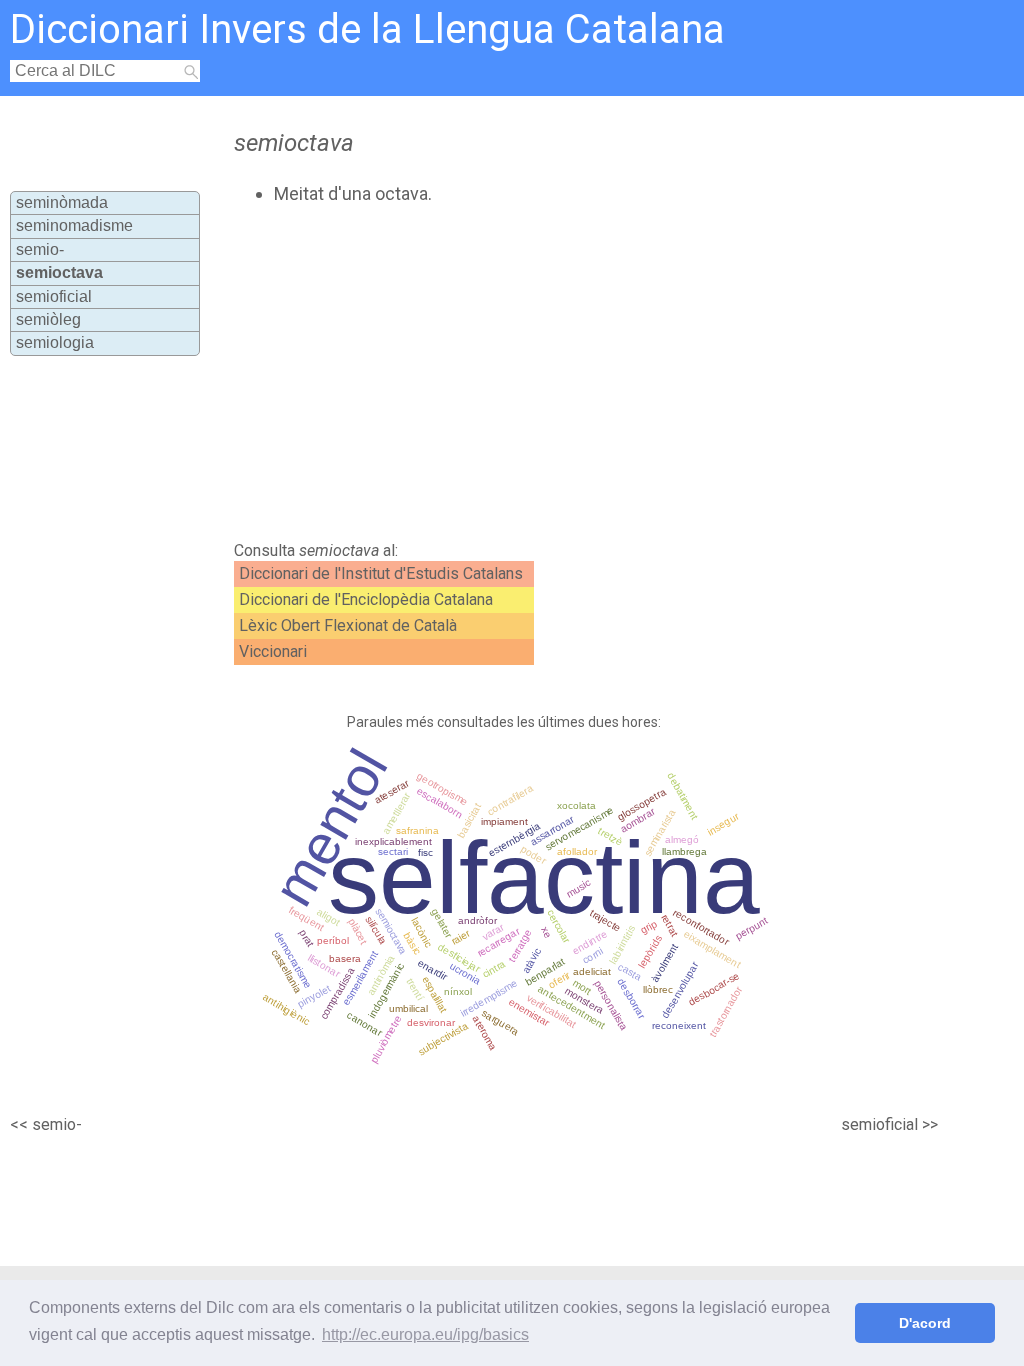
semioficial (54, 296)
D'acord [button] (925, 1323)
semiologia (55, 342)
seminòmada (62, 202)
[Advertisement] (568, 373)
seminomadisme (74, 225)
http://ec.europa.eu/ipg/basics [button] (425, 1334)
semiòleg (48, 319)
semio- (40, 249)
